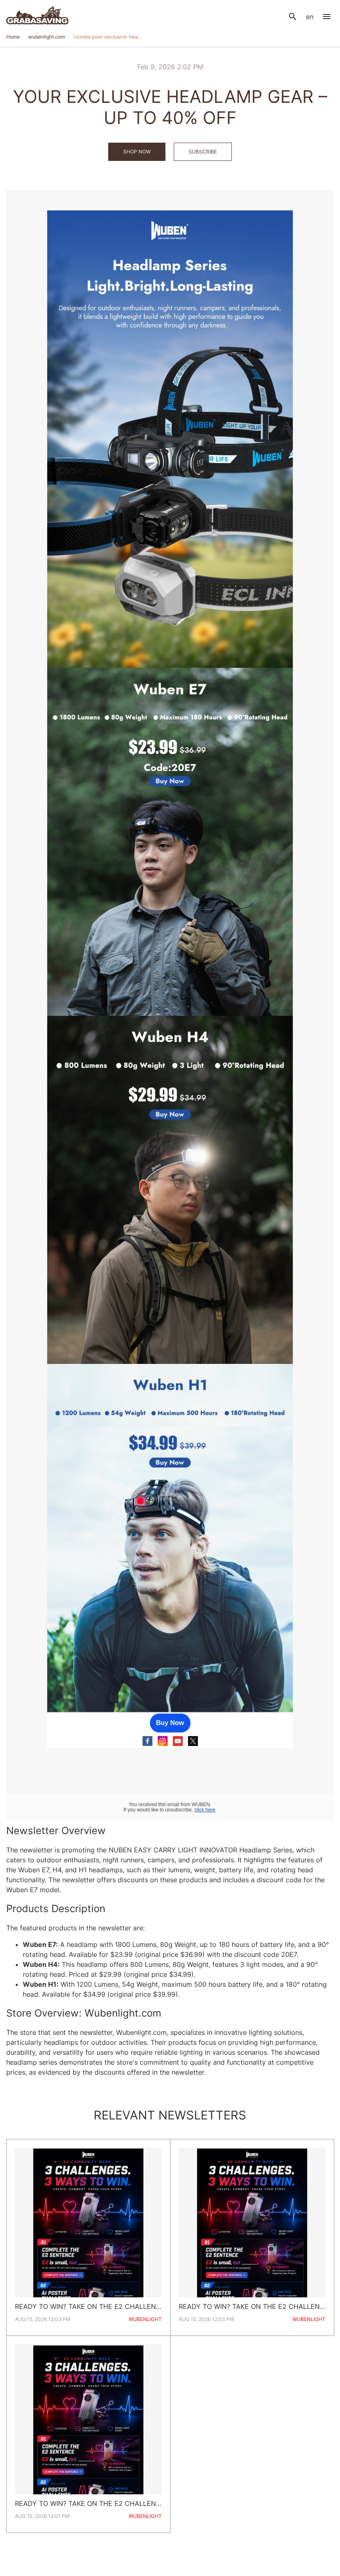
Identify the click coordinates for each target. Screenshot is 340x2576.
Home (13, 37)
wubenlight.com (47, 37)
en (310, 17)
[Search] (293, 17)
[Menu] (327, 17)
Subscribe (203, 152)
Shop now (137, 152)
